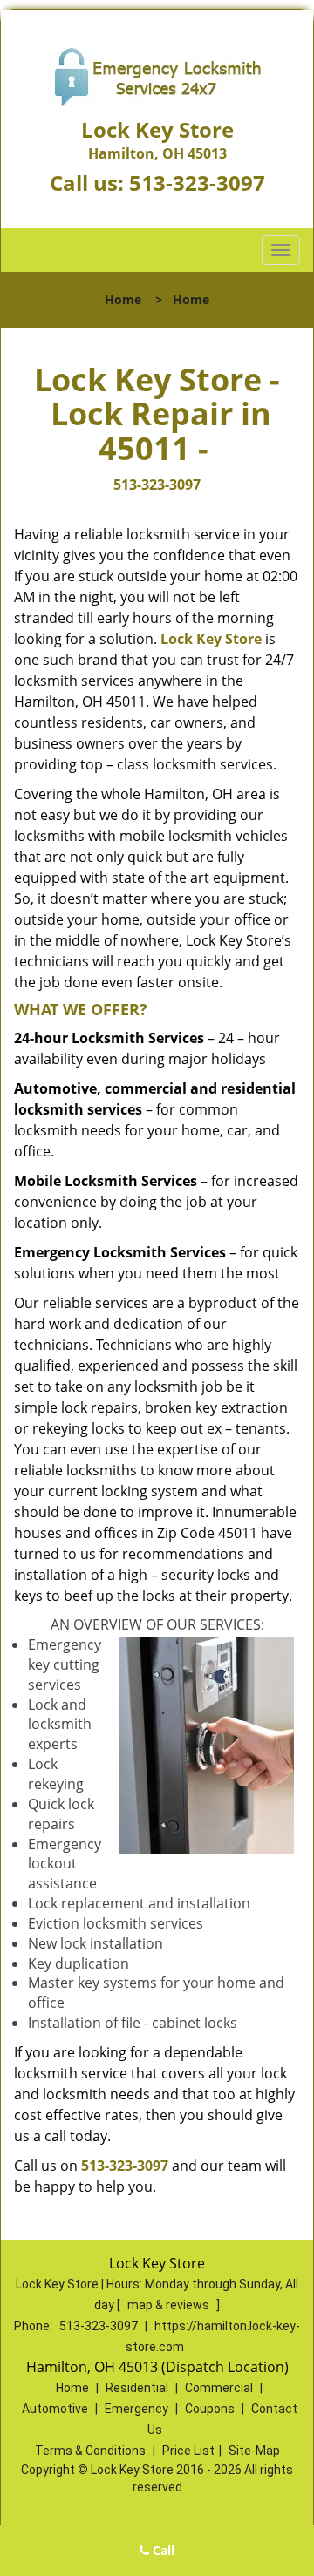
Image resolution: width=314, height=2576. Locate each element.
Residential (137, 2388)
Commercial (219, 2388)
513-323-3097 (197, 183)
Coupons (210, 2409)
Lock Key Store (211, 639)
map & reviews (170, 2305)
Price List (188, 2451)
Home (123, 299)
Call (162, 2550)
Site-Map (254, 2451)
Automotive (55, 2409)
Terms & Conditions (90, 2451)
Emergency (137, 2409)
